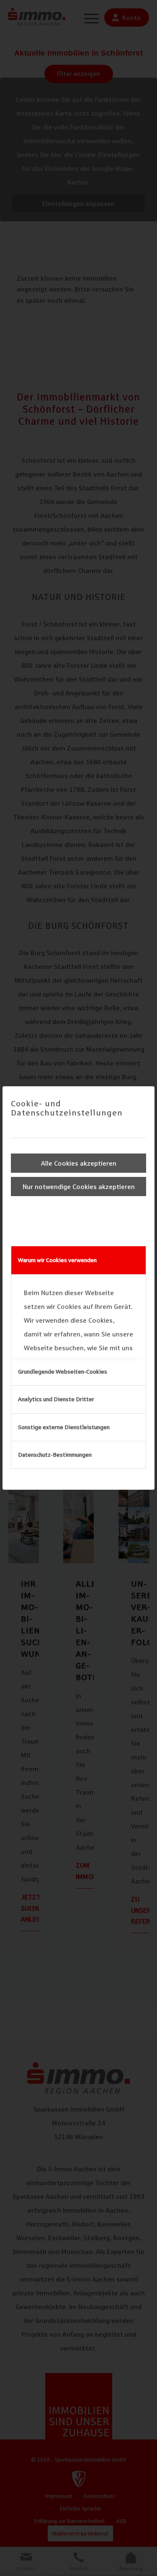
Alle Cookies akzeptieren (79, 1163)
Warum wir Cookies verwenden (57, 1260)
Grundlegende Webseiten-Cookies (63, 1372)
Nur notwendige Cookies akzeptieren (79, 1187)
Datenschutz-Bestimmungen (55, 1455)
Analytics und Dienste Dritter (56, 1399)
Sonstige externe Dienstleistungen (64, 1427)
